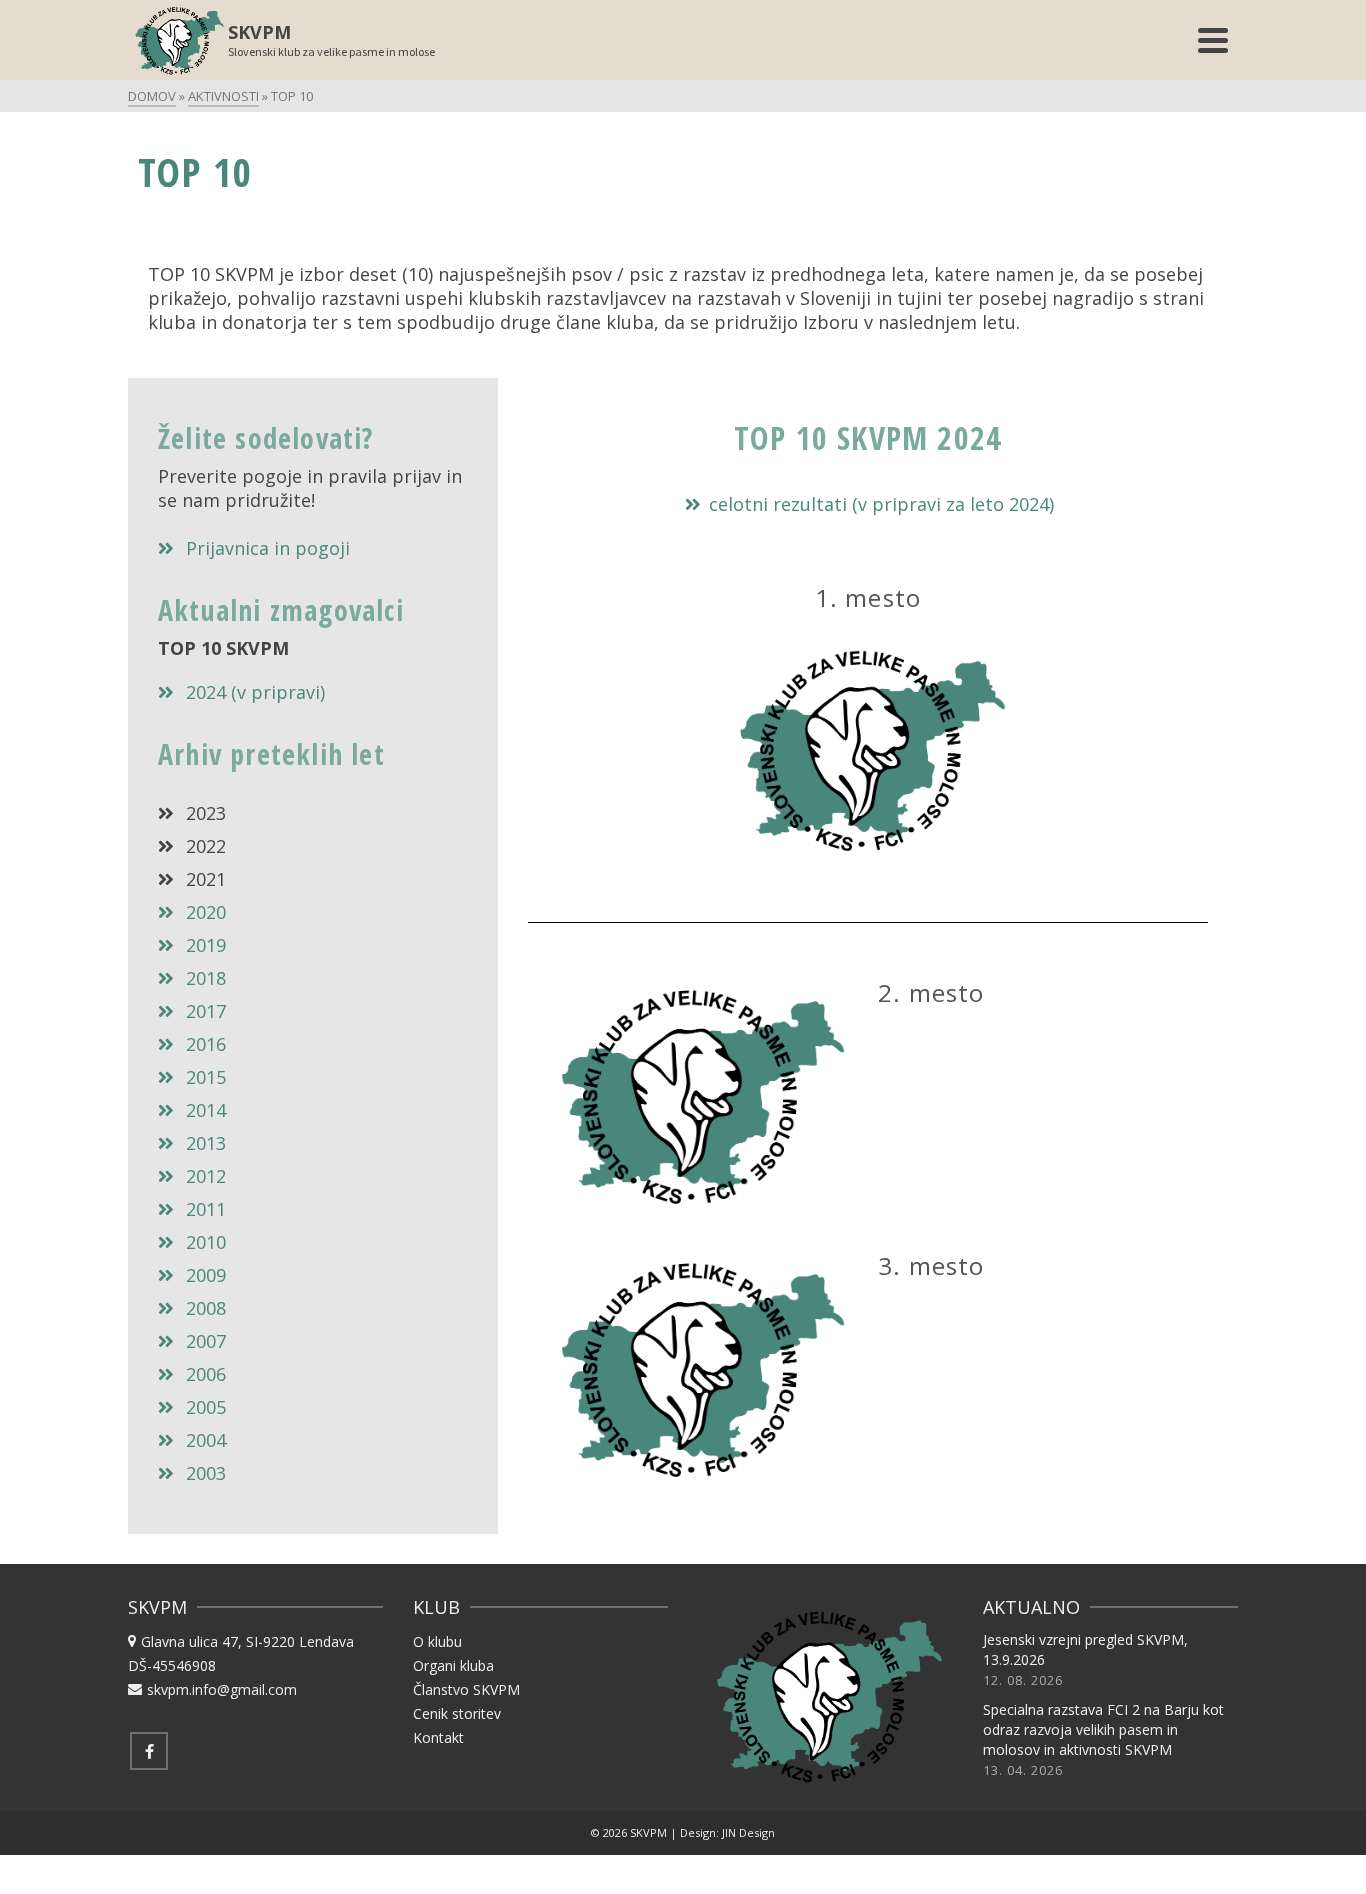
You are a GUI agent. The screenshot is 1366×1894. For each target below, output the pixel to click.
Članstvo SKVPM (466, 1689)
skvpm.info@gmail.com (222, 1689)
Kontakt (438, 1737)
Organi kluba (453, 1665)
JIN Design (748, 1832)
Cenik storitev (457, 1713)
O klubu (437, 1641)
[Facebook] (149, 1751)
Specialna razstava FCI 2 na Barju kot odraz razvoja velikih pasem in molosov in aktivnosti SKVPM (1103, 1729)
